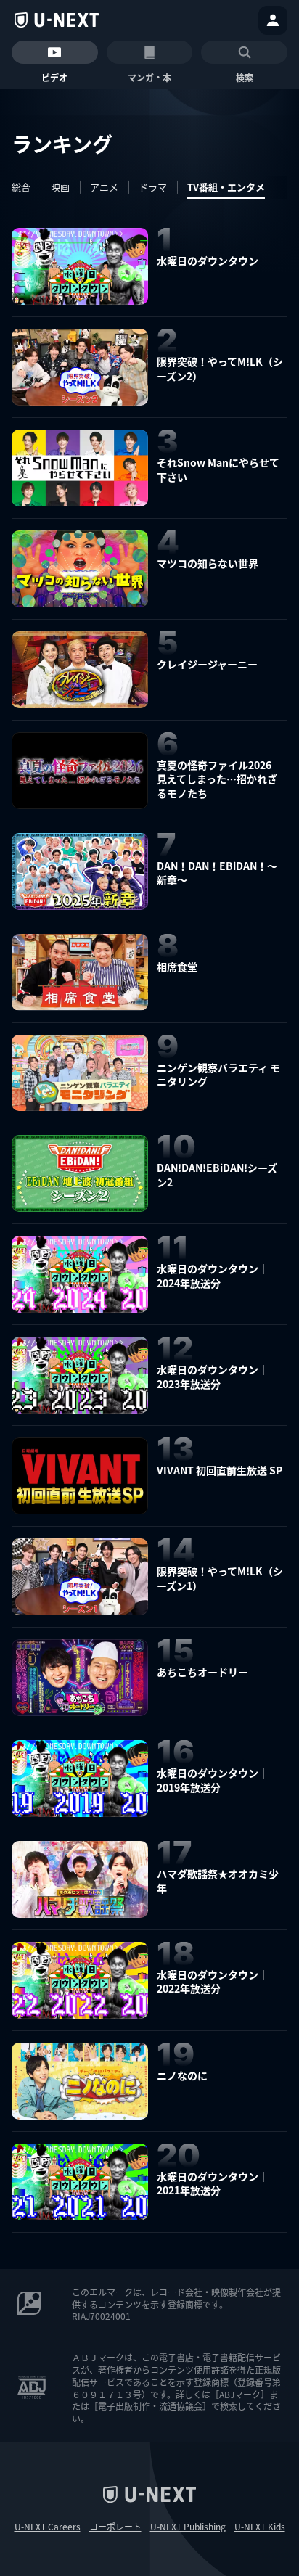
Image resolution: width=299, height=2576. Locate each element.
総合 (21, 187)
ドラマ (153, 187)
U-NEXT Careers (48, 2527)
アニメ (104, 187)
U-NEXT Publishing (188, 2527)
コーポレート (115, 2527)
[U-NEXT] (57, 20)
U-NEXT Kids (260, 2527)
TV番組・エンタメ (226, 187)
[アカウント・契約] (273, 20)
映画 (60, 187)
